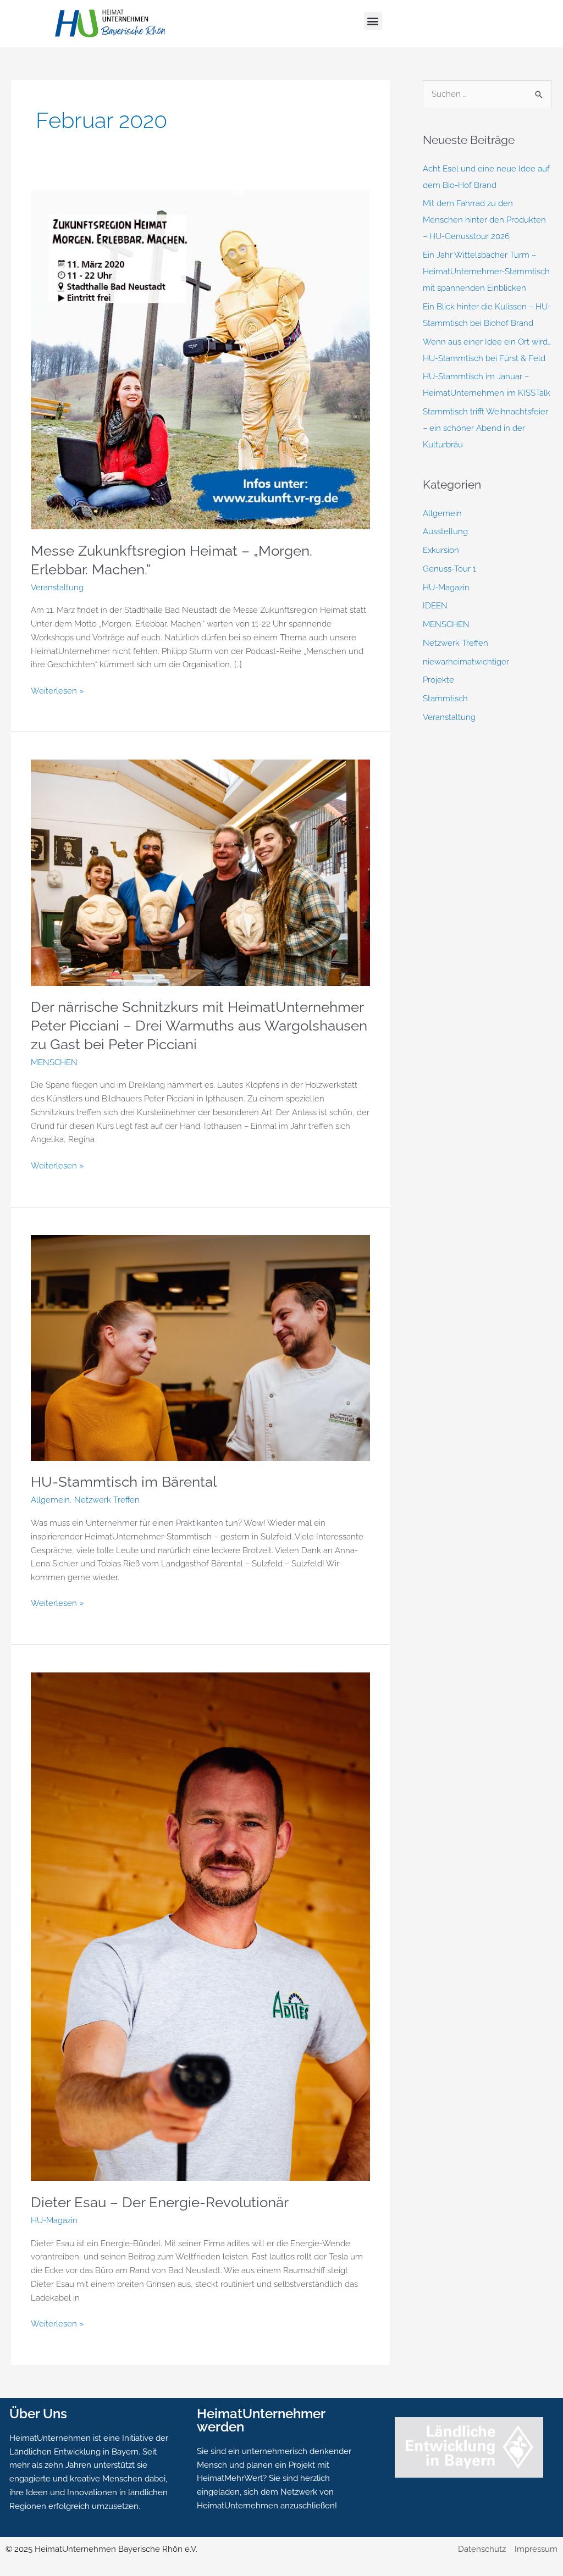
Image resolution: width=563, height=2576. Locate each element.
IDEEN (435, 606)
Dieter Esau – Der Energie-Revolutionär (160, 2202)
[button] (373, 21)
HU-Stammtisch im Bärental (124, 1482)
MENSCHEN (54, 1062)
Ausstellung (445, 531)
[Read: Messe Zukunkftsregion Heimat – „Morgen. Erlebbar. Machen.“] (200, 359)
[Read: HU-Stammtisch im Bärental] (200, 1347)
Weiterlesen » (57, 690)
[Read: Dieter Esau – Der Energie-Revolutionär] (200, 1926)
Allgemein (50, 1500)
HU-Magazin (54, 2220)
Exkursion (441, 550)
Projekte (438, 680)
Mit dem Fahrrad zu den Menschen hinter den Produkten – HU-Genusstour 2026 (484, 220)
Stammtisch (445, 699)
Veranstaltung (57, 588)
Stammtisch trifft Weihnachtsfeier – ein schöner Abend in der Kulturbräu (485, 428)
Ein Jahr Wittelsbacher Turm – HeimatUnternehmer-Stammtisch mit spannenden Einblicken (486, 272)
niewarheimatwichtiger (466, 662)
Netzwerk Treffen (107, 1500)
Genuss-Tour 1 (449, 569)
